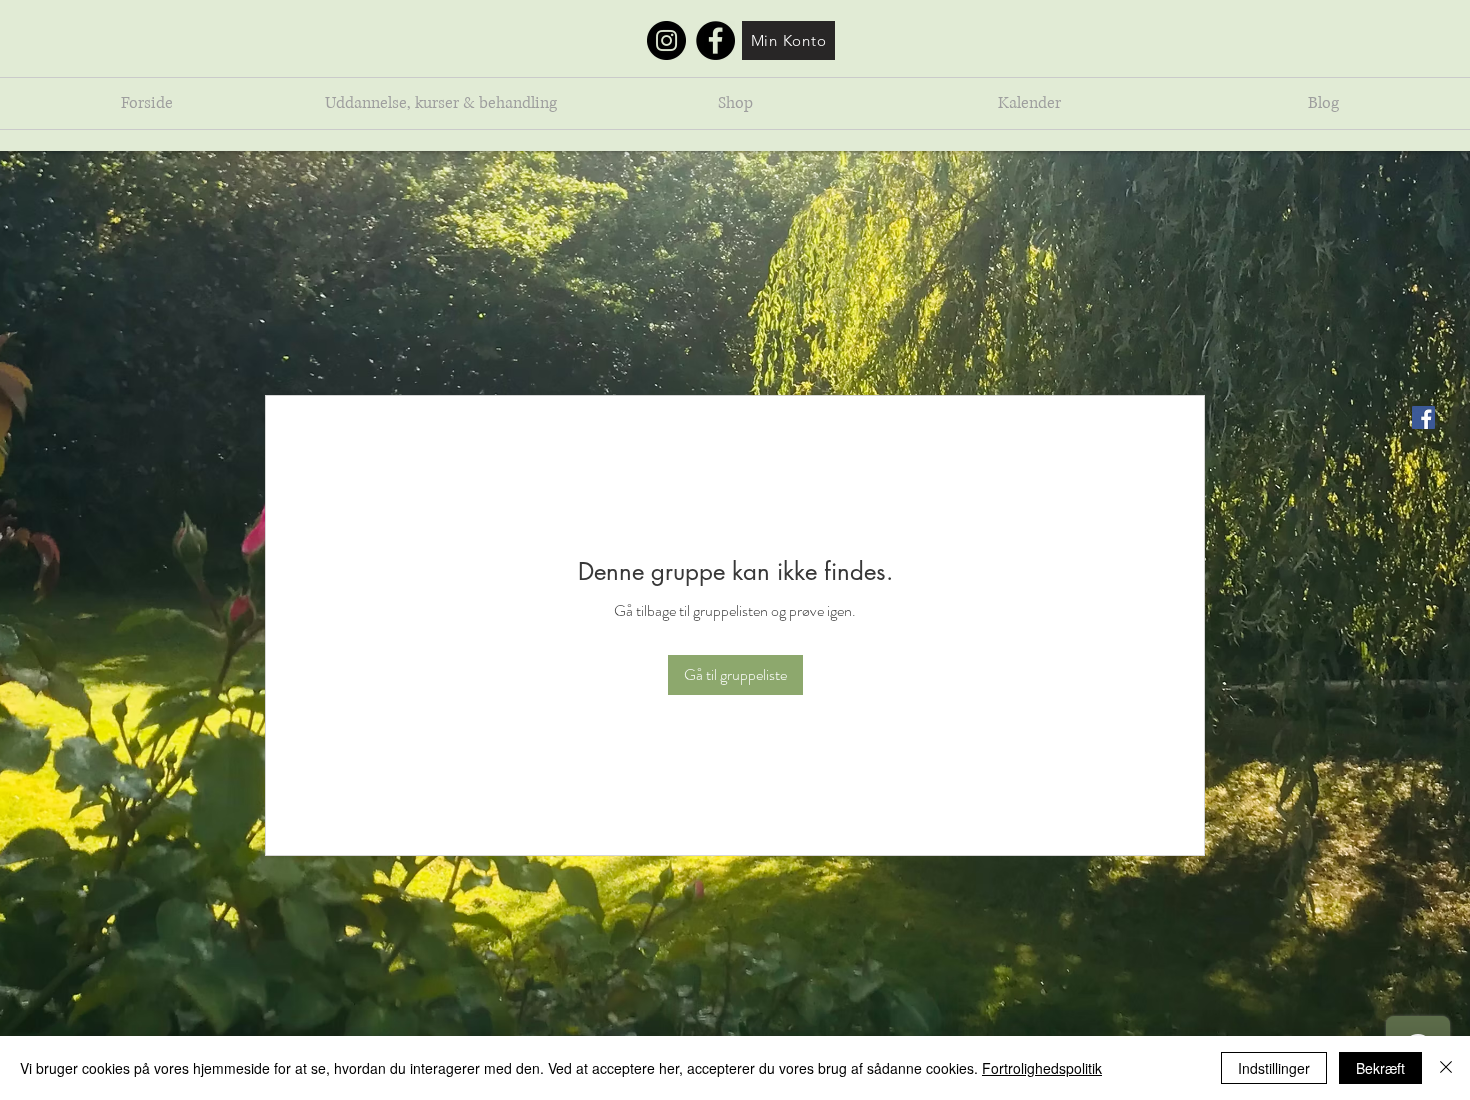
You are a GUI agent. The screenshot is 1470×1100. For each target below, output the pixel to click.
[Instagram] (666, 40)
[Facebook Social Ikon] (1423, 417)
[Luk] (1446, 1068)
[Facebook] (715, 40)
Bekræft (1380, 1068)
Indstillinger (1274, 1068)
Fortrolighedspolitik (1042, 1068)
